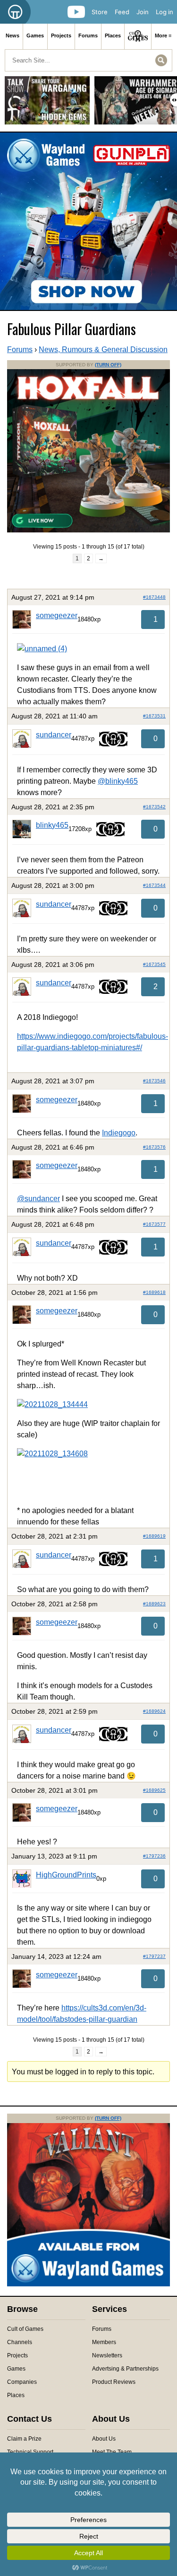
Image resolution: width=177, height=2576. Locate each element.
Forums (88, 35)
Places (113, 35)
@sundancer (38, 1199)
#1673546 (154, 1081)
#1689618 (154, 1292)
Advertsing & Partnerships (125, 2369)
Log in (164, 12)
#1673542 (154, 807)
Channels (20, 2342)
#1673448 (154, 597)
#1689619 (154, 1536)
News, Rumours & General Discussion (103, 350)
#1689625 (154, 1790)
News (13, 35)
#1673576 (154, 1147)
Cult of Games (25, 2329)
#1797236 (154, 1856)
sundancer (54, 735)
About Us (104, 2439)
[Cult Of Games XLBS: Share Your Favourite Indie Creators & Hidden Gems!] (47, 104)
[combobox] (88, 60)
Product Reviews (114, 2382)
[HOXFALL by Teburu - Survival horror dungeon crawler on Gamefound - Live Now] (88, 531)
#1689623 (154, 1604)
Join (143, 12)
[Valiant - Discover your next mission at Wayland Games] (88, 2284)
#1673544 (154, 885)
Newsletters (107, 2355)
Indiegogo (119, 1133)
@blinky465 (118, 781)
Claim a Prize (24, 2439)
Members (104, 2342)
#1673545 (154, 964)
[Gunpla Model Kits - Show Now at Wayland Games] (88, 221)
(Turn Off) (108, 365)
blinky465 (52, 825)
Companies (22, 2382)
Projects (61, 35)
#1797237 (154, 1956)
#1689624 (154, 1711)
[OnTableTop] (15, 12)
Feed (122, 12)
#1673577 (154, 1224)
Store (100, 12)
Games (35, 35)
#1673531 (154, 716)
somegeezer (57, 615)
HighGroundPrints (66, 1875)
